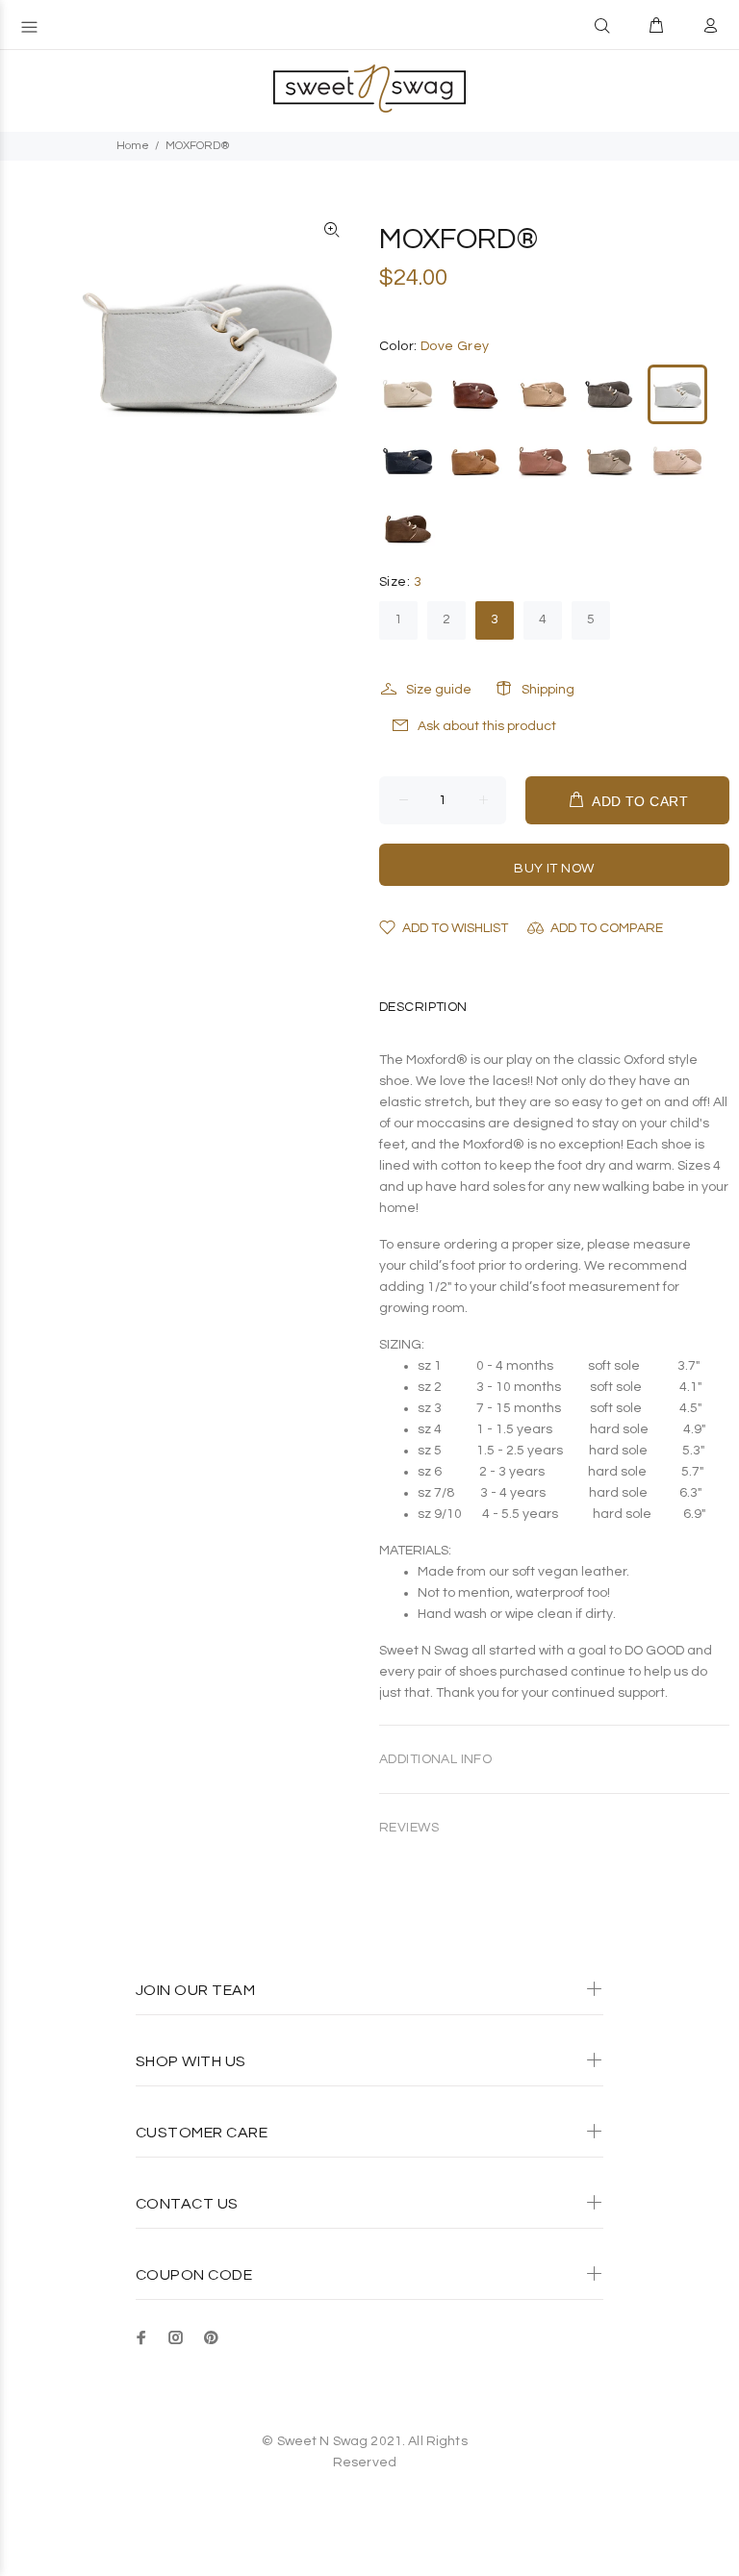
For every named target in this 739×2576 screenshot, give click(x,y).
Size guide (439, 690)
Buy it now (554, 869)
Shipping (548, 690)
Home (133, 146)
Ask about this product (487, 726)
